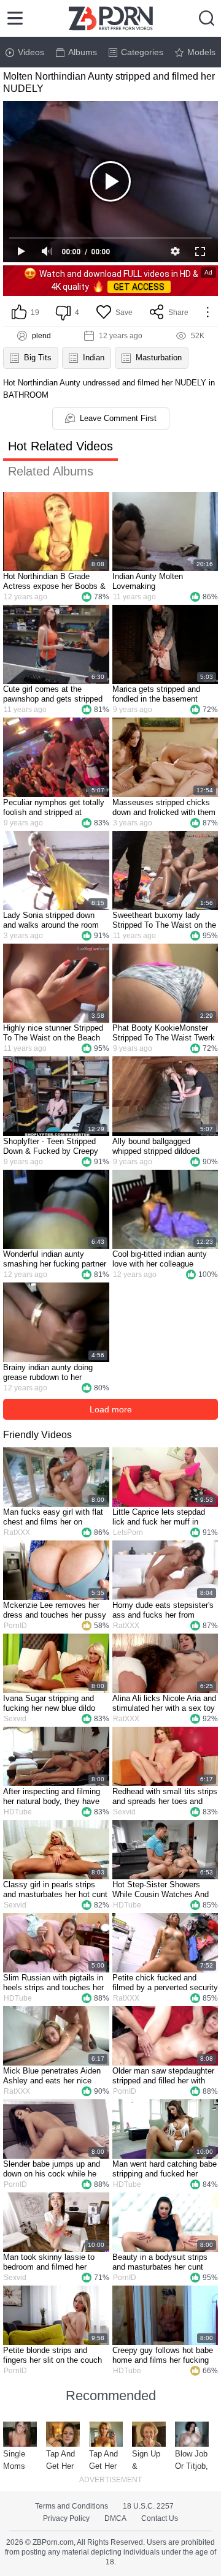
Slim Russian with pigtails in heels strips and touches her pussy (53, 1983)
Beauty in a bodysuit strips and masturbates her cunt (160, 2262)
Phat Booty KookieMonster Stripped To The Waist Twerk (164, 1033)
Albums (83, 52)
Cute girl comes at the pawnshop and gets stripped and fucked (53, 694)
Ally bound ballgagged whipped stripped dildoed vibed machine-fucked (156, 1146)
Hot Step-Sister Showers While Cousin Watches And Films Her (161, 1890)
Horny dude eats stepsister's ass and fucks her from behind (163, 1610)
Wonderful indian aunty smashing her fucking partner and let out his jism (55, 1259)
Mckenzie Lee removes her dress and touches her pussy (55, 1610)
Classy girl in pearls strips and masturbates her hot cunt (55, 1889)
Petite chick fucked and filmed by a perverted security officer (165, 1983)
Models (201, 52)
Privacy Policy (66, 2518)
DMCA (115, 2518)
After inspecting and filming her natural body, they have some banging (52, 1797)
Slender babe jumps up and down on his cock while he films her (52, 2169)
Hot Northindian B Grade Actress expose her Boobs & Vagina (54, 581)
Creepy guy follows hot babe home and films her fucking (163, 2355)
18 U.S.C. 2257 (148, 2506)
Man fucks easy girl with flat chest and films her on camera (53, 1517)
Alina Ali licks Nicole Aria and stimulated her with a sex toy (164, 1703)
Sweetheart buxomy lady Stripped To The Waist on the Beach (164, 920)
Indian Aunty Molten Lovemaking (148, 581)
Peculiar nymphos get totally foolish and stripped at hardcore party (54, 808)
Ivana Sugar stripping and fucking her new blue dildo (49, 1703)
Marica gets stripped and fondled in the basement (156, 694)
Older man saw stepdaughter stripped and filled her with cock (163, 2076)
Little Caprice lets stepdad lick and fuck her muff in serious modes (159, 1517)
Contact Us (160, 2518)
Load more (111, 1409)
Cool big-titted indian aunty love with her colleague (160, 1259)
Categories (142, 52)
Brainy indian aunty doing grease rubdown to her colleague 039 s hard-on (48, 1373)
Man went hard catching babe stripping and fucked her (165, 2169)
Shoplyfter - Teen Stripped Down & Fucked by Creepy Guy (51, 1146)
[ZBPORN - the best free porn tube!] (111, 18)
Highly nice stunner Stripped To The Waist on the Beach (53, 1033)
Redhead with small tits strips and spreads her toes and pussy (165, 1797)
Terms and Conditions (72, 2506)
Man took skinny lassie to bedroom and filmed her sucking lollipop (49, 2262)
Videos (31, 52)
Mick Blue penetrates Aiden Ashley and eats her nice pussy (52, 2076)
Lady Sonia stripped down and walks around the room (51, 920)
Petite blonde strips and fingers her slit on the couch (52, 2355)
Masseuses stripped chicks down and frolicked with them (164, 807)
